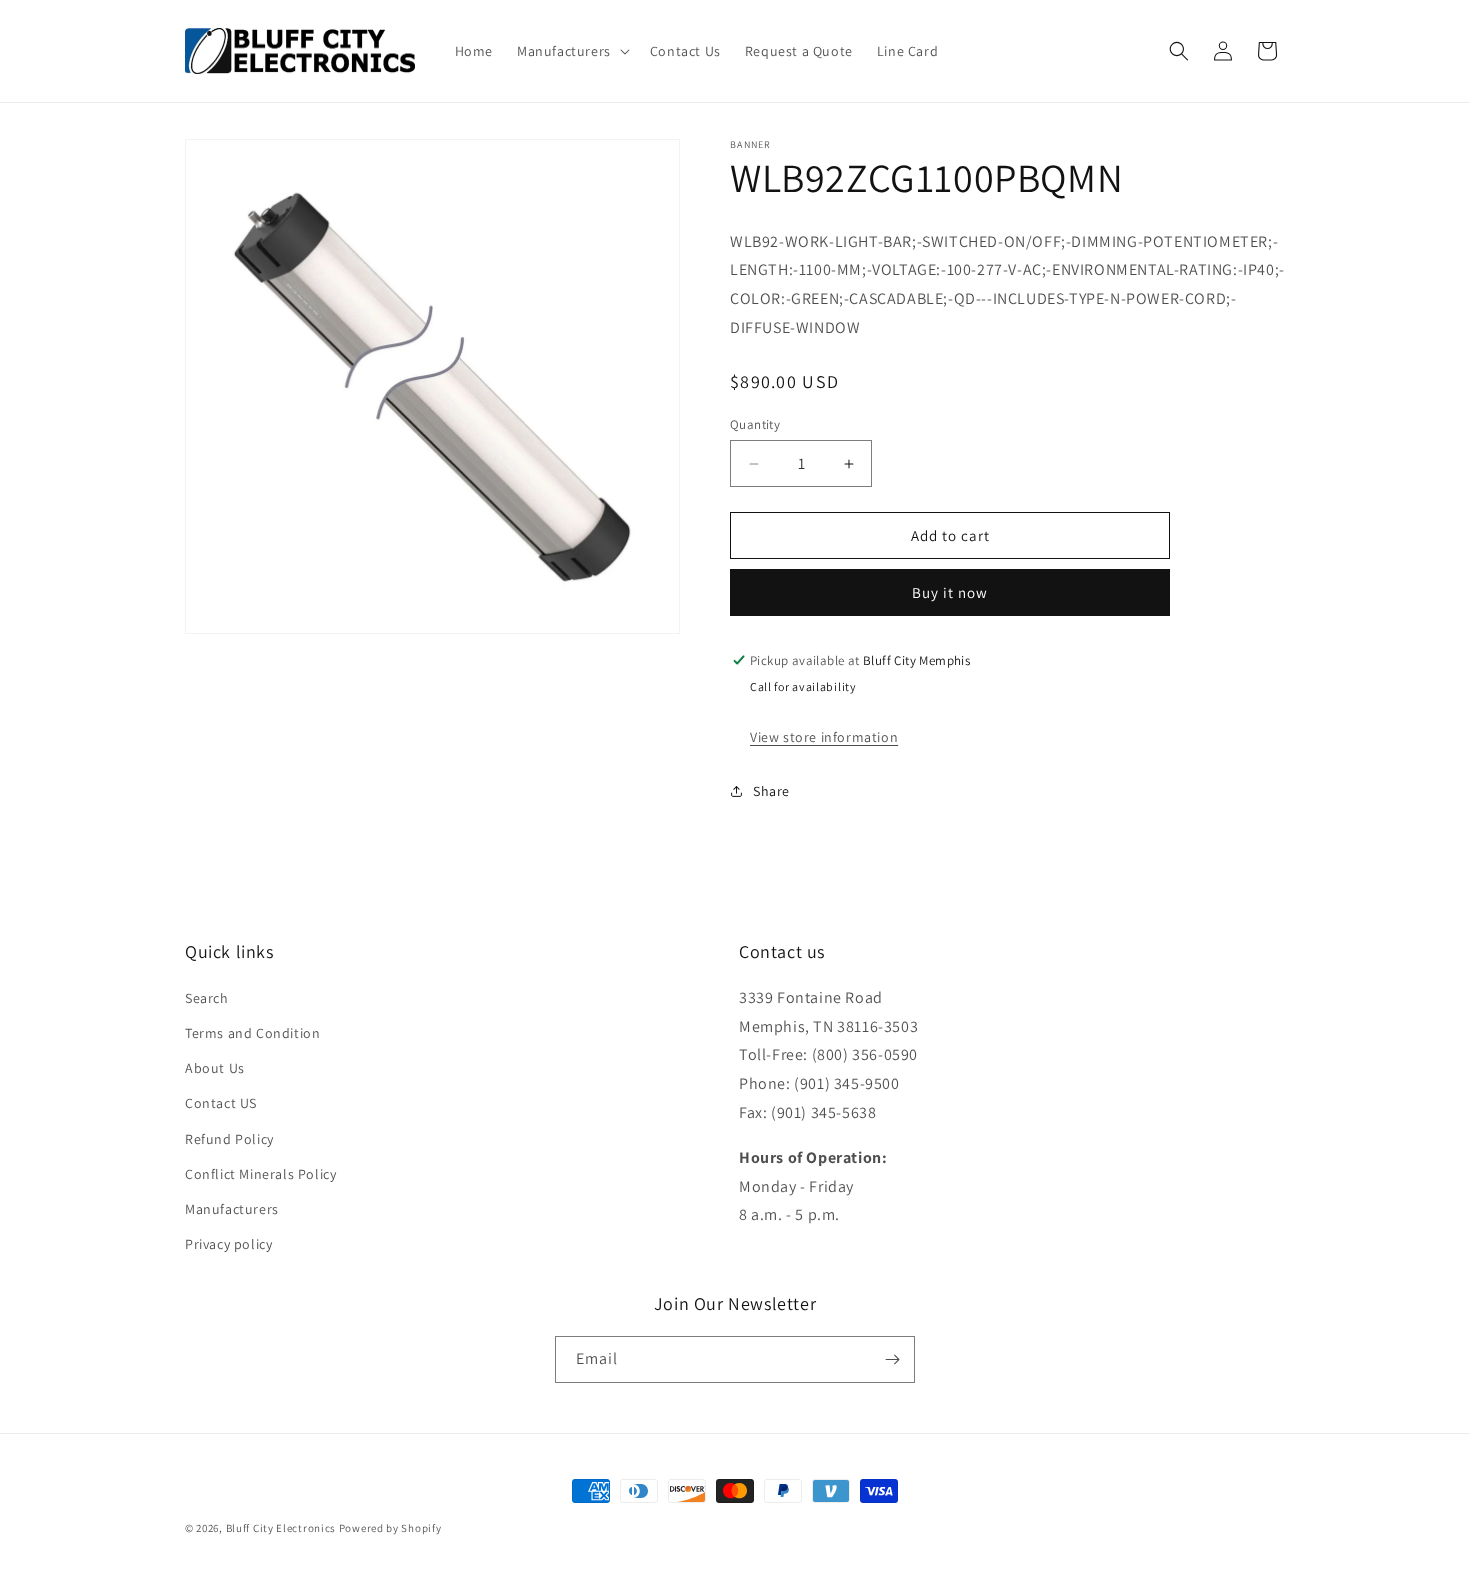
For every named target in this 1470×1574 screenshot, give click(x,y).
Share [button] (771, 791)
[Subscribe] (892, 1359)
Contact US (221, 1103)
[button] (571, 51)
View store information (824, 737)
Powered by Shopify (390, 1528)
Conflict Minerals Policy (260, 1174)
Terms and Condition (252, 1033)
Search (207, 998)
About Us (215, 1068)
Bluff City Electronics (282, 1528)
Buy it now (950, 592)
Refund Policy (229, 1139)
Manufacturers (232, 1209)
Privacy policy (228, 1244)
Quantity (755, 424)
